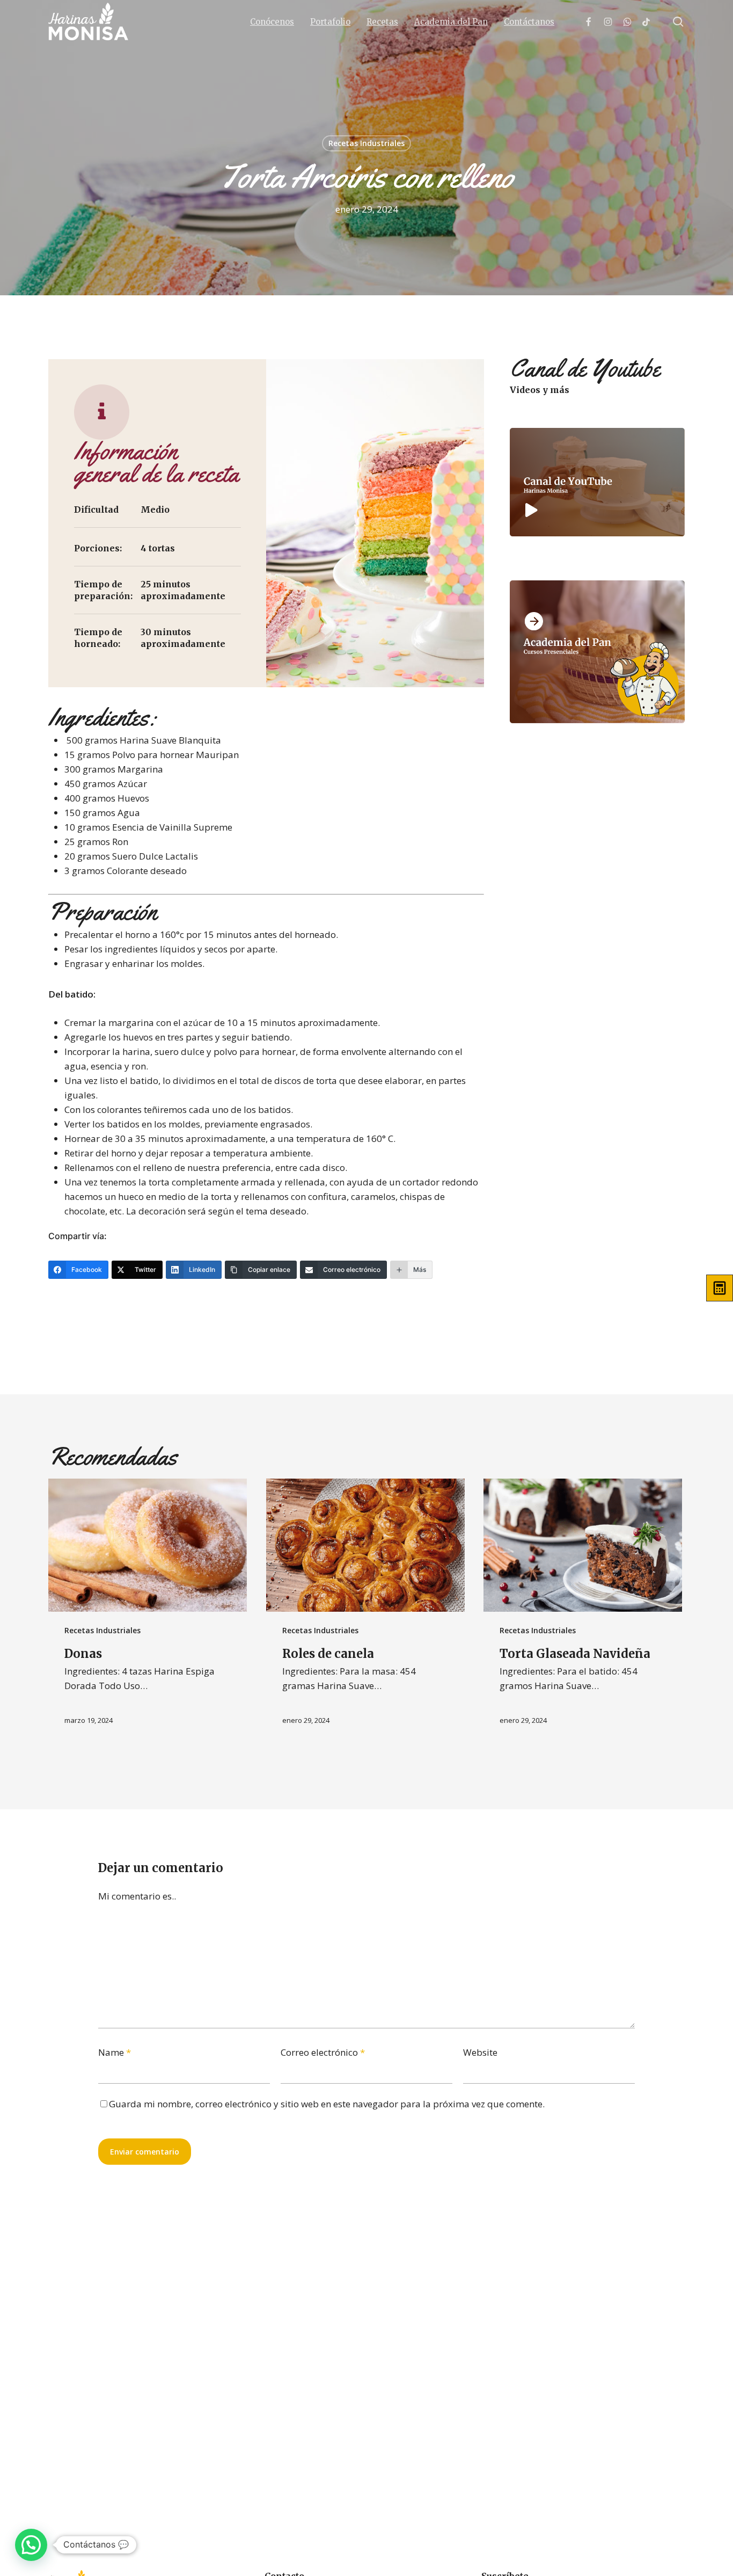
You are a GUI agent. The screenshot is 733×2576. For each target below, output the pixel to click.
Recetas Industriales (366, 143)
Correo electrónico (323, 2052)
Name (115, 2052)
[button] (31, 2545)
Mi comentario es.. (137, 1896)
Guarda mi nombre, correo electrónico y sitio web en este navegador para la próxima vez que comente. (327, 2104)
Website (480, 2052)
